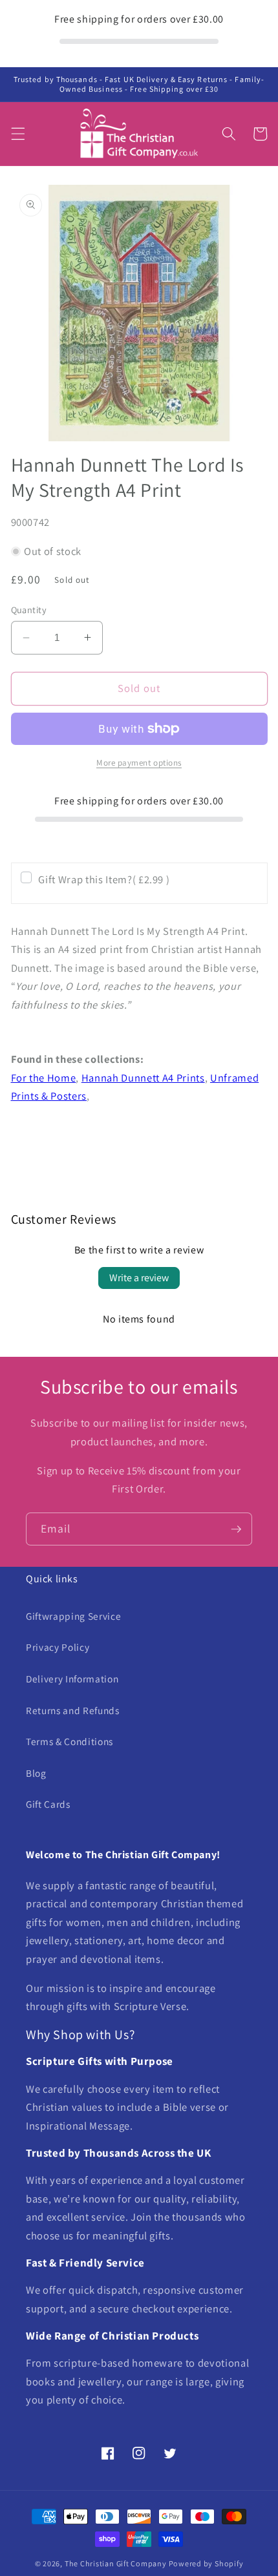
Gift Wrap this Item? (104, 879)
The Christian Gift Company (116, 2563)
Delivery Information (72, 1679)
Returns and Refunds (73, 1710)
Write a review (139, 1278)
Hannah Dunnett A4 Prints (143, 1078)
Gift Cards (48, 1804)
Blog (36, 1773)
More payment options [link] (139, 763)
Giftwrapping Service (73, 1616)
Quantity (29, 610)
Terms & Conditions (69, 1741)
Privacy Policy (58, 1647)
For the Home (44, 1078)
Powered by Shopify (206, 2563)
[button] (17, 134)
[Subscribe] (236, 1529)
